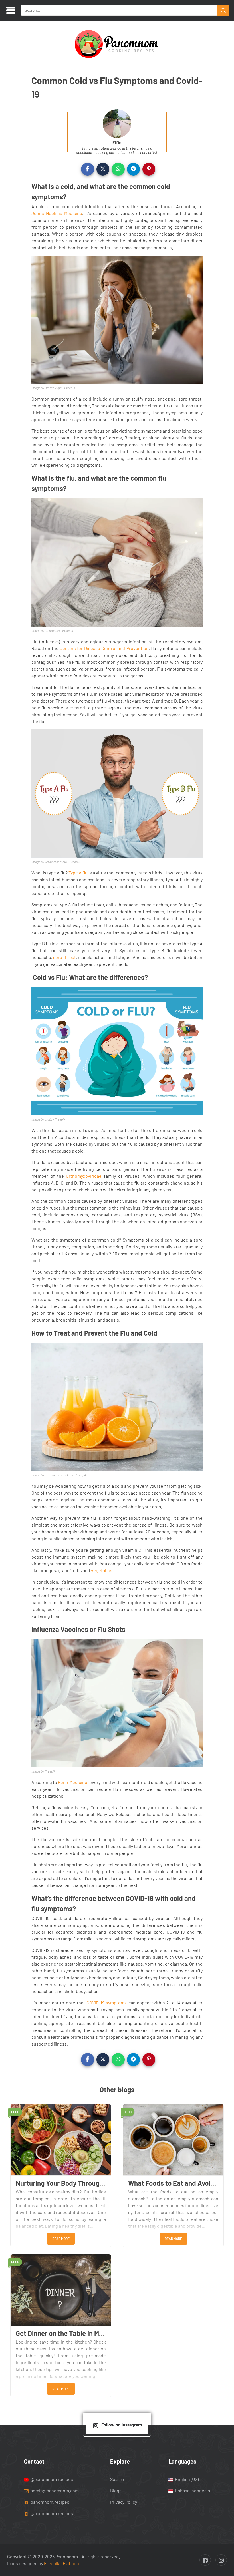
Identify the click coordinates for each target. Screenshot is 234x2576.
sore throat (64, 957)
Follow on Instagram (122, 2425)
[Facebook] (205, 2560)
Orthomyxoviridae (84, 1176)
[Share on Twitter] (103, 169)
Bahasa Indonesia (192, 2490)
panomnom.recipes (50, 2502)
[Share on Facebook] (88, 169)
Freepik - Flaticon (61, 2563)
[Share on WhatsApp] (118, 169)
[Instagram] (221, 2560)
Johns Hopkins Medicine (57, 213)
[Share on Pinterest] (149, 169)
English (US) (186, 2479)
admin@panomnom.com (55, 2490)
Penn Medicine (72, 1782)
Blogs (116, 2490)
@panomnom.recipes (51, 2479)
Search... (119, 2479)
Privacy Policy (124, 2502)
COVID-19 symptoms (107, 2003)
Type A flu (78, 873)
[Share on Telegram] (134, 169)
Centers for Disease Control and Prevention (104, 648)
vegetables (102, 1570)
